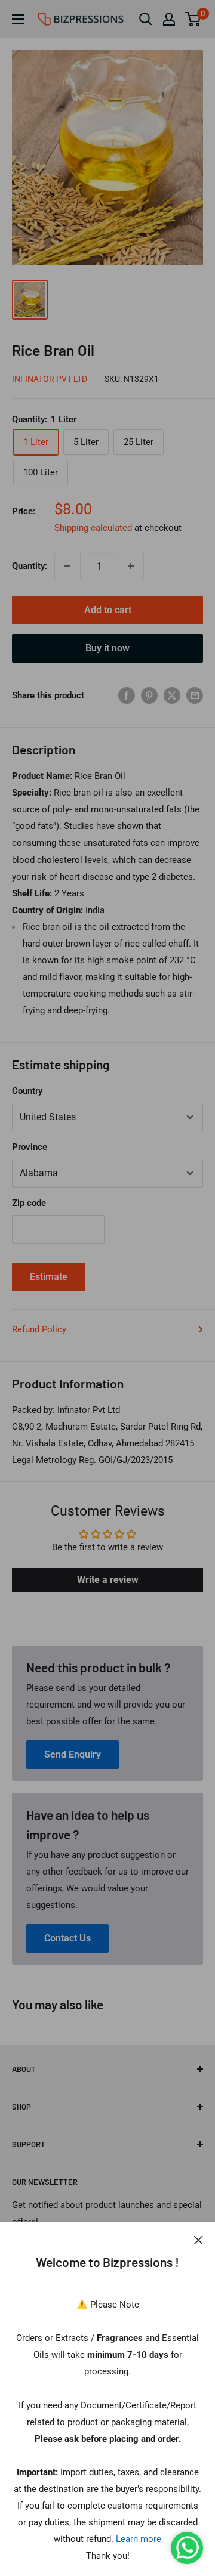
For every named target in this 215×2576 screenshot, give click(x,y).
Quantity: (30, 566)
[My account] (169, 19)
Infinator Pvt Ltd (50, 379)
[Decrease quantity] (67, 566)
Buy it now (107, 648)
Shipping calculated (93, 528)
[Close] (199, 2240)
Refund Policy (39, 1329)
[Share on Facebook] (127, 695)
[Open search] (146, 19)
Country (27, 1091)
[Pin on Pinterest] (149, 695)
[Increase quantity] (131, 566)
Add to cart (108, 610)
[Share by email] (195, 695)
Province (30, 1147)
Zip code (29, 1203)
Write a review (108, 1580)
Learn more (139, 2539)
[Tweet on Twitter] (172, 695)
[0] (193, 19)
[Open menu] (18, 19)
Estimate (49, 1277)
